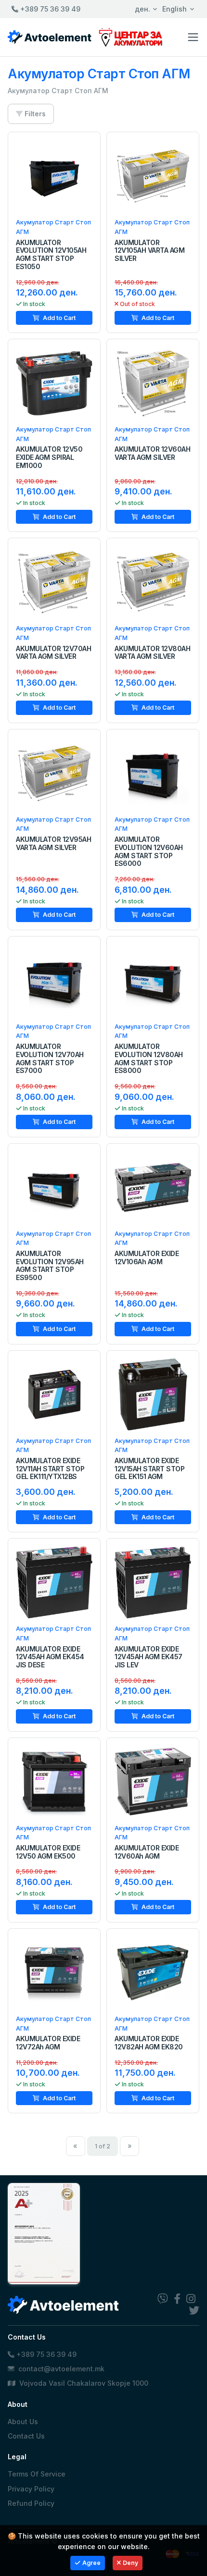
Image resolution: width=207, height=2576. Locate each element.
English (175, 9)
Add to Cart (58, 318)
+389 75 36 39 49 (49, 9)
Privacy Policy (31, 2489)
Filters (34, 114)
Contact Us (26, 2436)
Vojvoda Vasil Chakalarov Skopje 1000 (83, 2383)
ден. (142, 9)
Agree (91, 2563)
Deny (130, 2563)
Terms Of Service (37, 2474)
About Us (23, 2422)
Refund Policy (31, 2503)
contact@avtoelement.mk (61, 2369)
